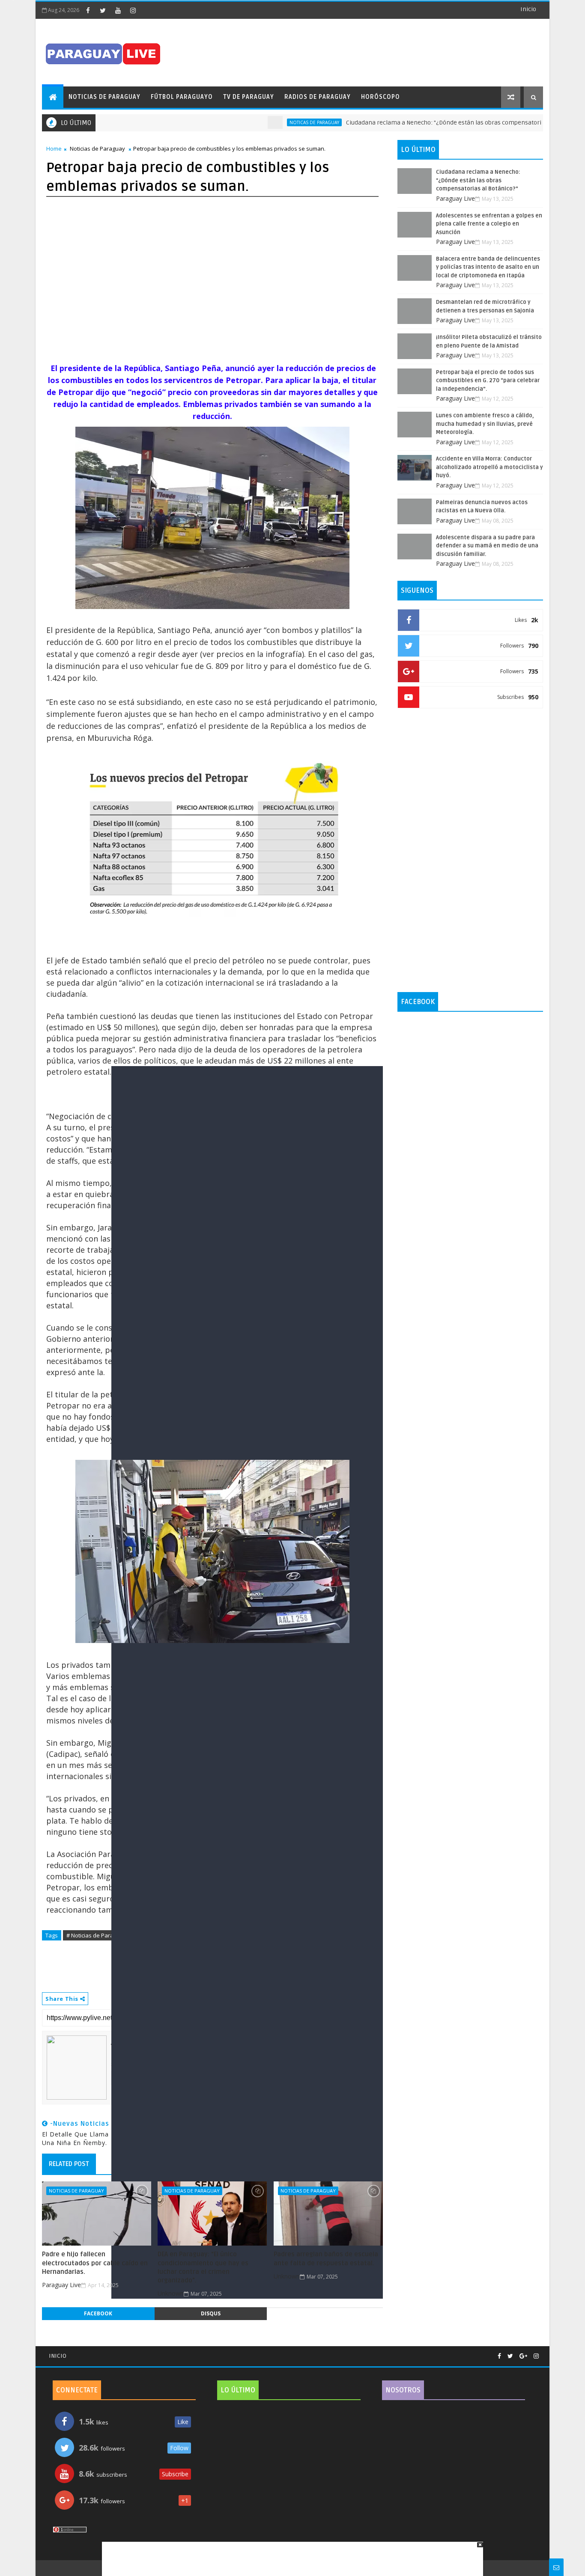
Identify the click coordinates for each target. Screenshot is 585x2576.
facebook (98, 2313)
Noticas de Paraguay (266, 122)
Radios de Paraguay (318, 97)
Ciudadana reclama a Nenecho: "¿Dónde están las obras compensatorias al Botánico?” (418, 123)
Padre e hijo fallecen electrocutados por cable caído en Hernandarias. (95, 2263)
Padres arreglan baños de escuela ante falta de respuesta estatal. (326, 2258)
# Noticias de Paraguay (96, 1935)
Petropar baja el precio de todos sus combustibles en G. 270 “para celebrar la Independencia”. (488, 381)
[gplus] (523, 2356)
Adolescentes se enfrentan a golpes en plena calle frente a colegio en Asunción (489, 224)
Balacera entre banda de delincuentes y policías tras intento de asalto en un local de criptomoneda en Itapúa (488, 267)
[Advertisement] (290, 2555)
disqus (211, 2313)
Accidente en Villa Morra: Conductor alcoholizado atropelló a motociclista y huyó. (489, 467)
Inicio (528, 9)
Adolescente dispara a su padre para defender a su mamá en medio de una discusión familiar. (487, 546)
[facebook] (88, 10)
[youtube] (118, 10)
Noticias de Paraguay (104, 97)
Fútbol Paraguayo (182, 97)
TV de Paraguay (249, 97)
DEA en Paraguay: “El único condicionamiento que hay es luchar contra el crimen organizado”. (203, 2267)
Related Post (69, 2164)
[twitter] (103, 10)
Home (54, 149)
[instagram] (133, 10)
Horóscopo (381, 97)
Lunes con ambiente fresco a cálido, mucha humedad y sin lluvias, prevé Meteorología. (485, 424)
